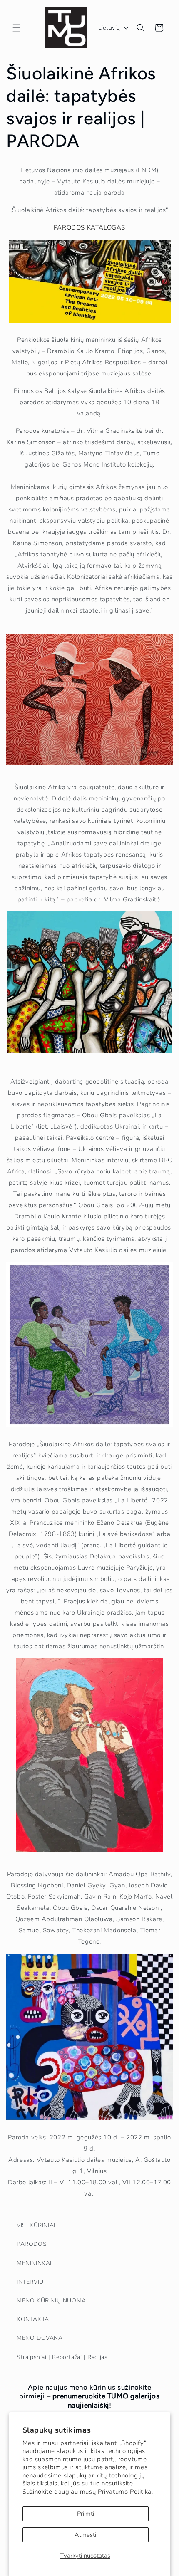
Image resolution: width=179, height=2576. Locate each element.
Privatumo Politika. (125, 2492)
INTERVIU (30, 2282)
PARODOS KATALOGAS (89, 227)
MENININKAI (34, 2263)
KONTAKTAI (34, 2319)
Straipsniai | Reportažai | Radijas (62, 2357)
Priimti (86, 2514)
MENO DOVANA (40, 2338)
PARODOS (32, 2244)
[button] (17, 28)
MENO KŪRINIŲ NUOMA (51, 2301)
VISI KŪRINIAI (36, 2225)
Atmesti (85, 2535)
